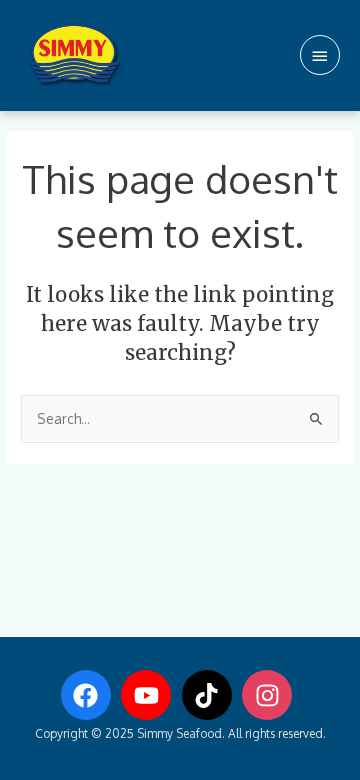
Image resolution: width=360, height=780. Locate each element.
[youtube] (150, 695)
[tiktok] (211, 695)
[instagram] (271, 695)
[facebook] (90, 695)
